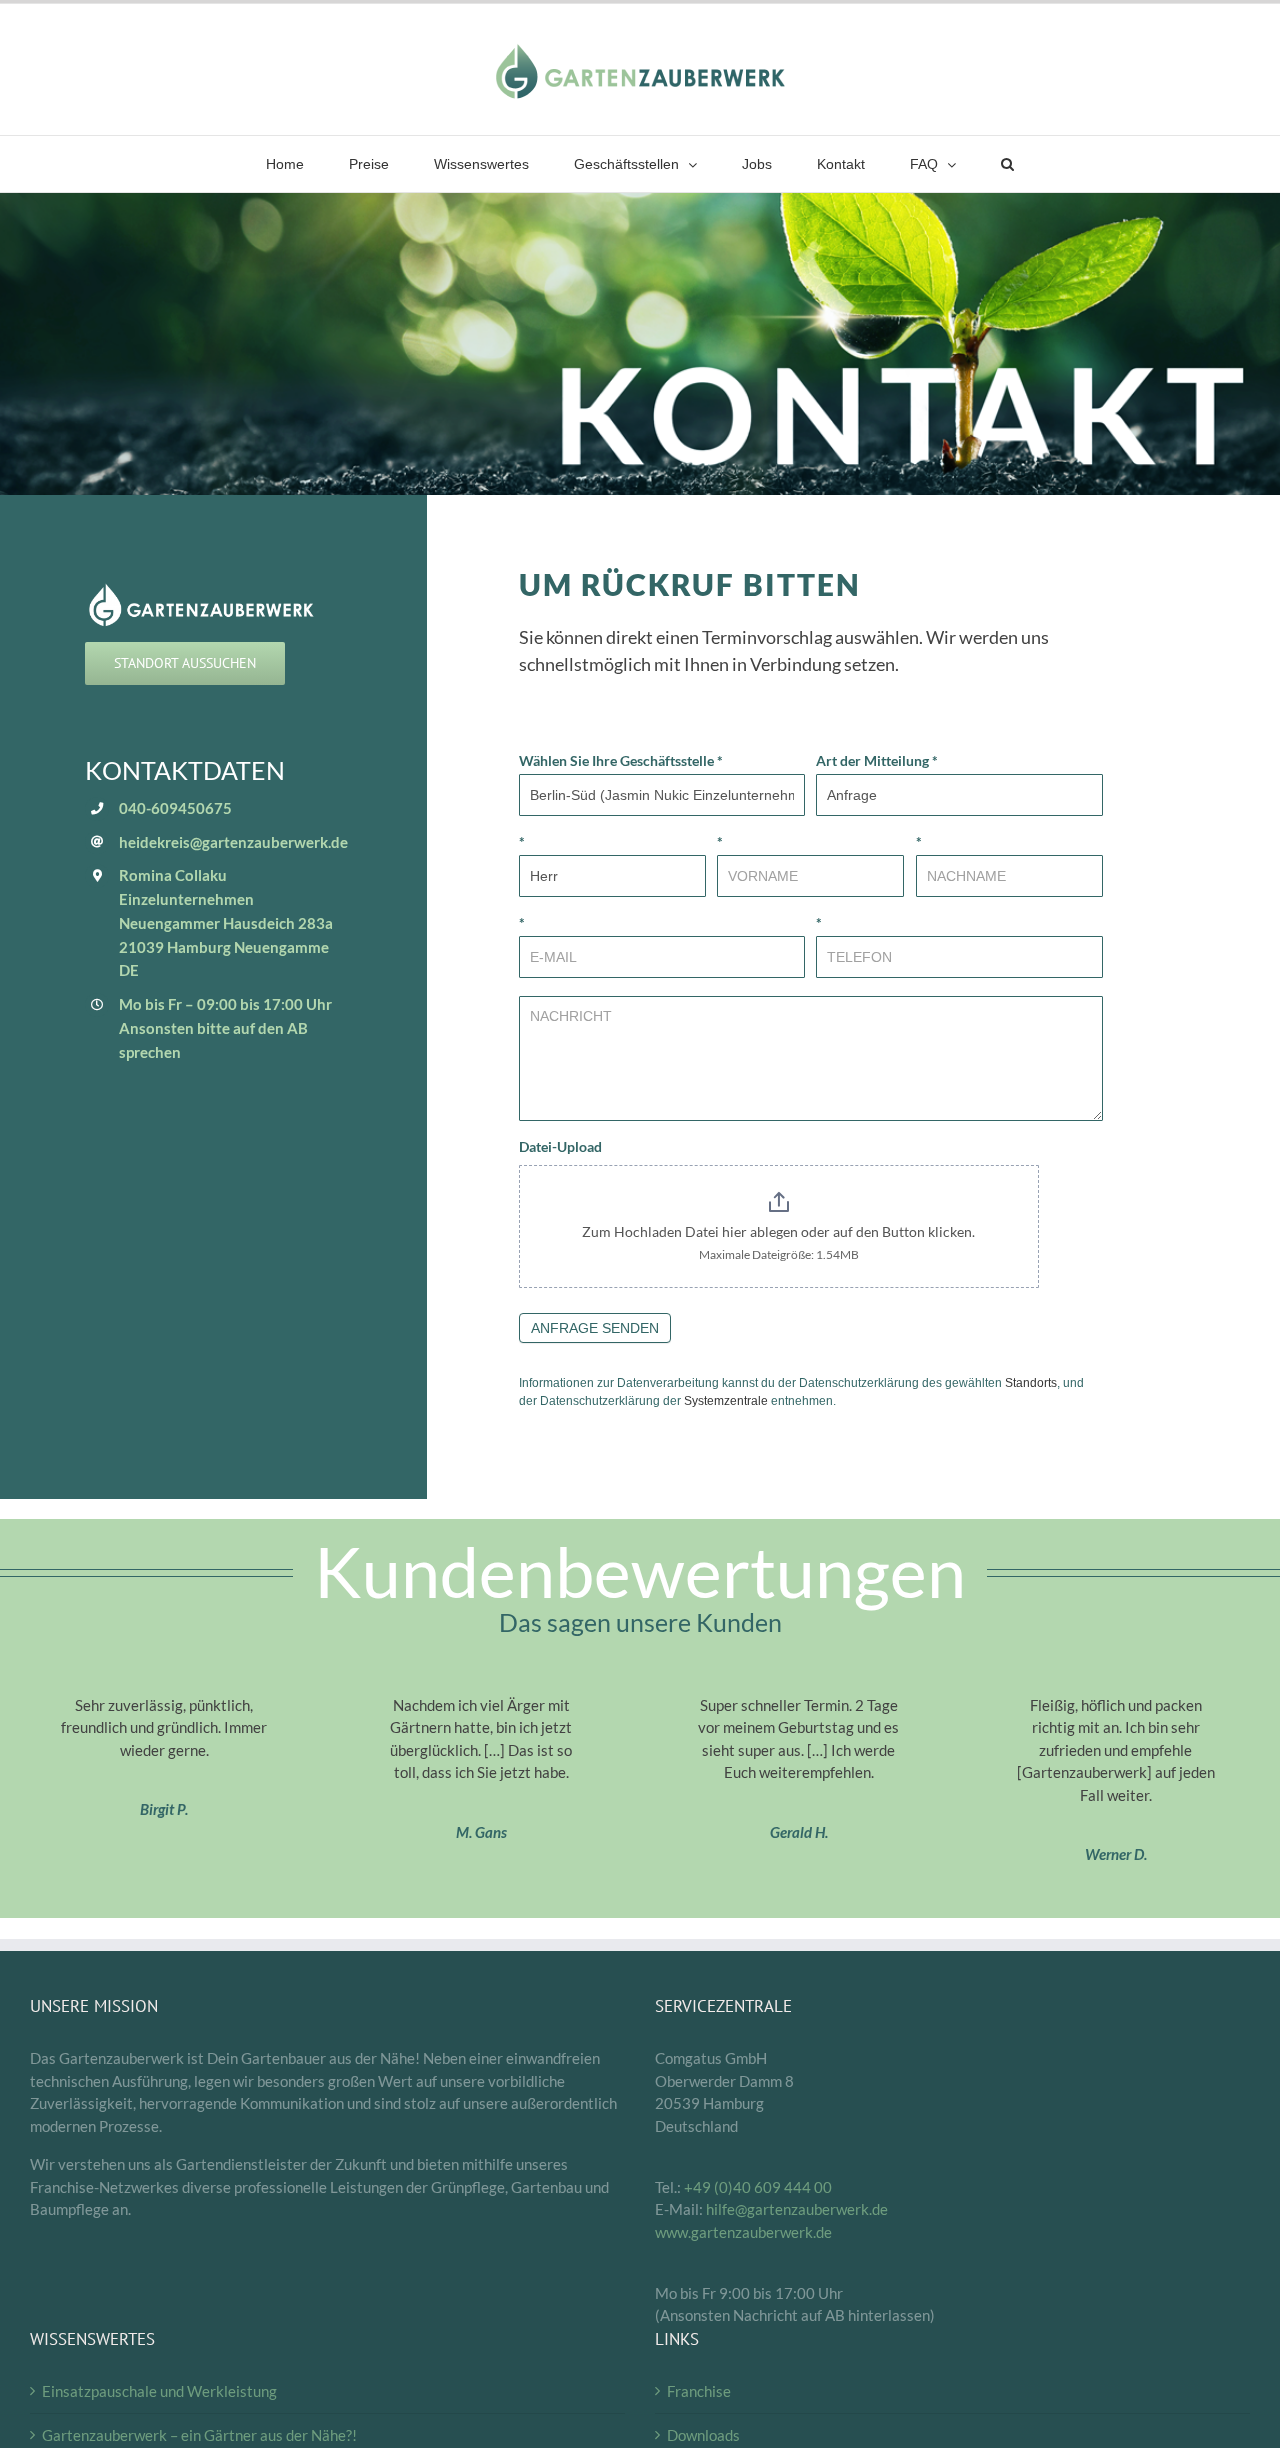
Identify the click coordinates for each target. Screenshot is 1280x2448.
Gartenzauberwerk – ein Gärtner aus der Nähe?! (199, 2435)
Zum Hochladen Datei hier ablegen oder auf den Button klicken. (778, 1231)
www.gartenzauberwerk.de (743, 2232)
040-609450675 (175, 808)
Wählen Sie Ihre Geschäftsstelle (621, 760)
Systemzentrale (726, 1401)
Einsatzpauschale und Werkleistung (159, 2391)
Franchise (699, 2391)
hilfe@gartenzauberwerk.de (797, 2209)
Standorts (1031, 1383)
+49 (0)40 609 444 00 (758, 2187)
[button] (1008, 164)
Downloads (703, 2435)
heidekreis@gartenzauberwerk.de (233, 842)
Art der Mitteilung (877, 760)
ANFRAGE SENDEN (595, 1328)
